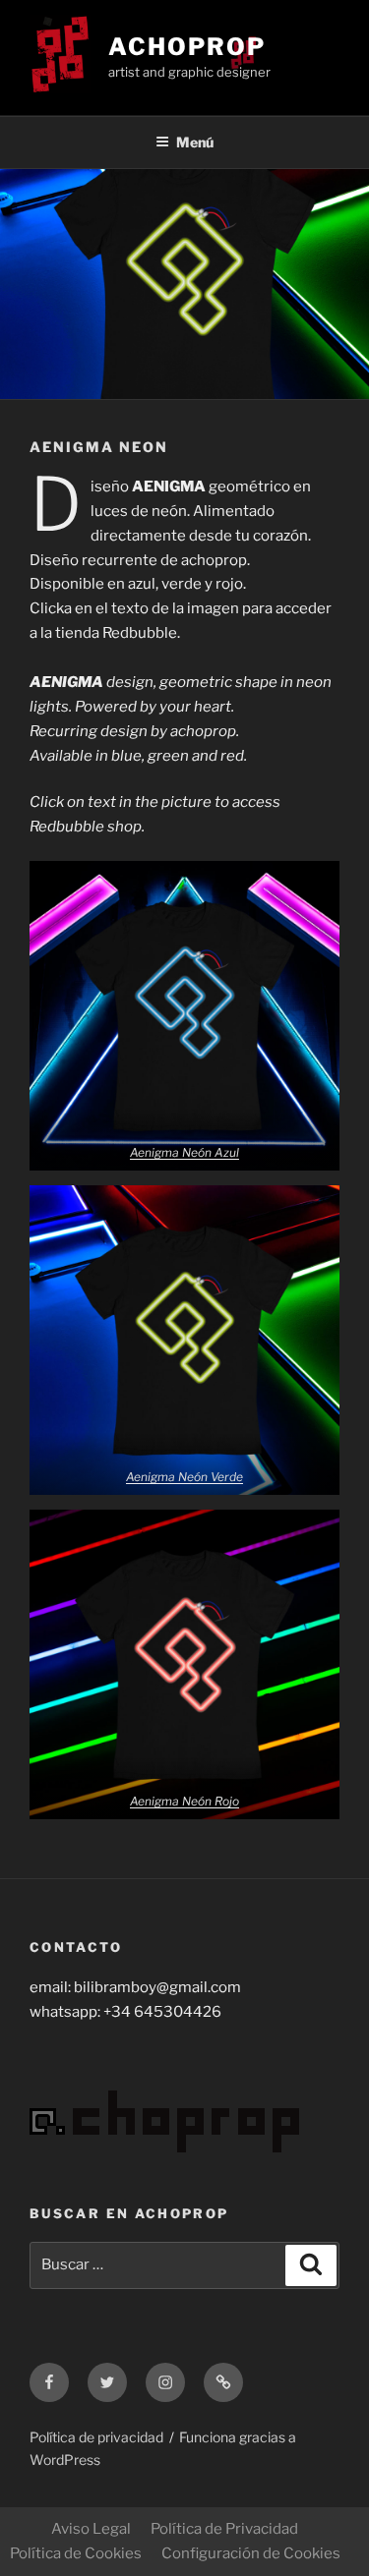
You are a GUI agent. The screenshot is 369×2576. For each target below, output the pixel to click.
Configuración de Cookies (251, 2553)
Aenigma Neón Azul (184, 1152)
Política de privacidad (96, 2437)
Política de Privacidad (224, 2529)
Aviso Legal (91, 2529)
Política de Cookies (76, 2553)
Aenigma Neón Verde (184, 1477)
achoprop (186, 47)
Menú (195, 142)
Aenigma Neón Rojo (184, 1801)
